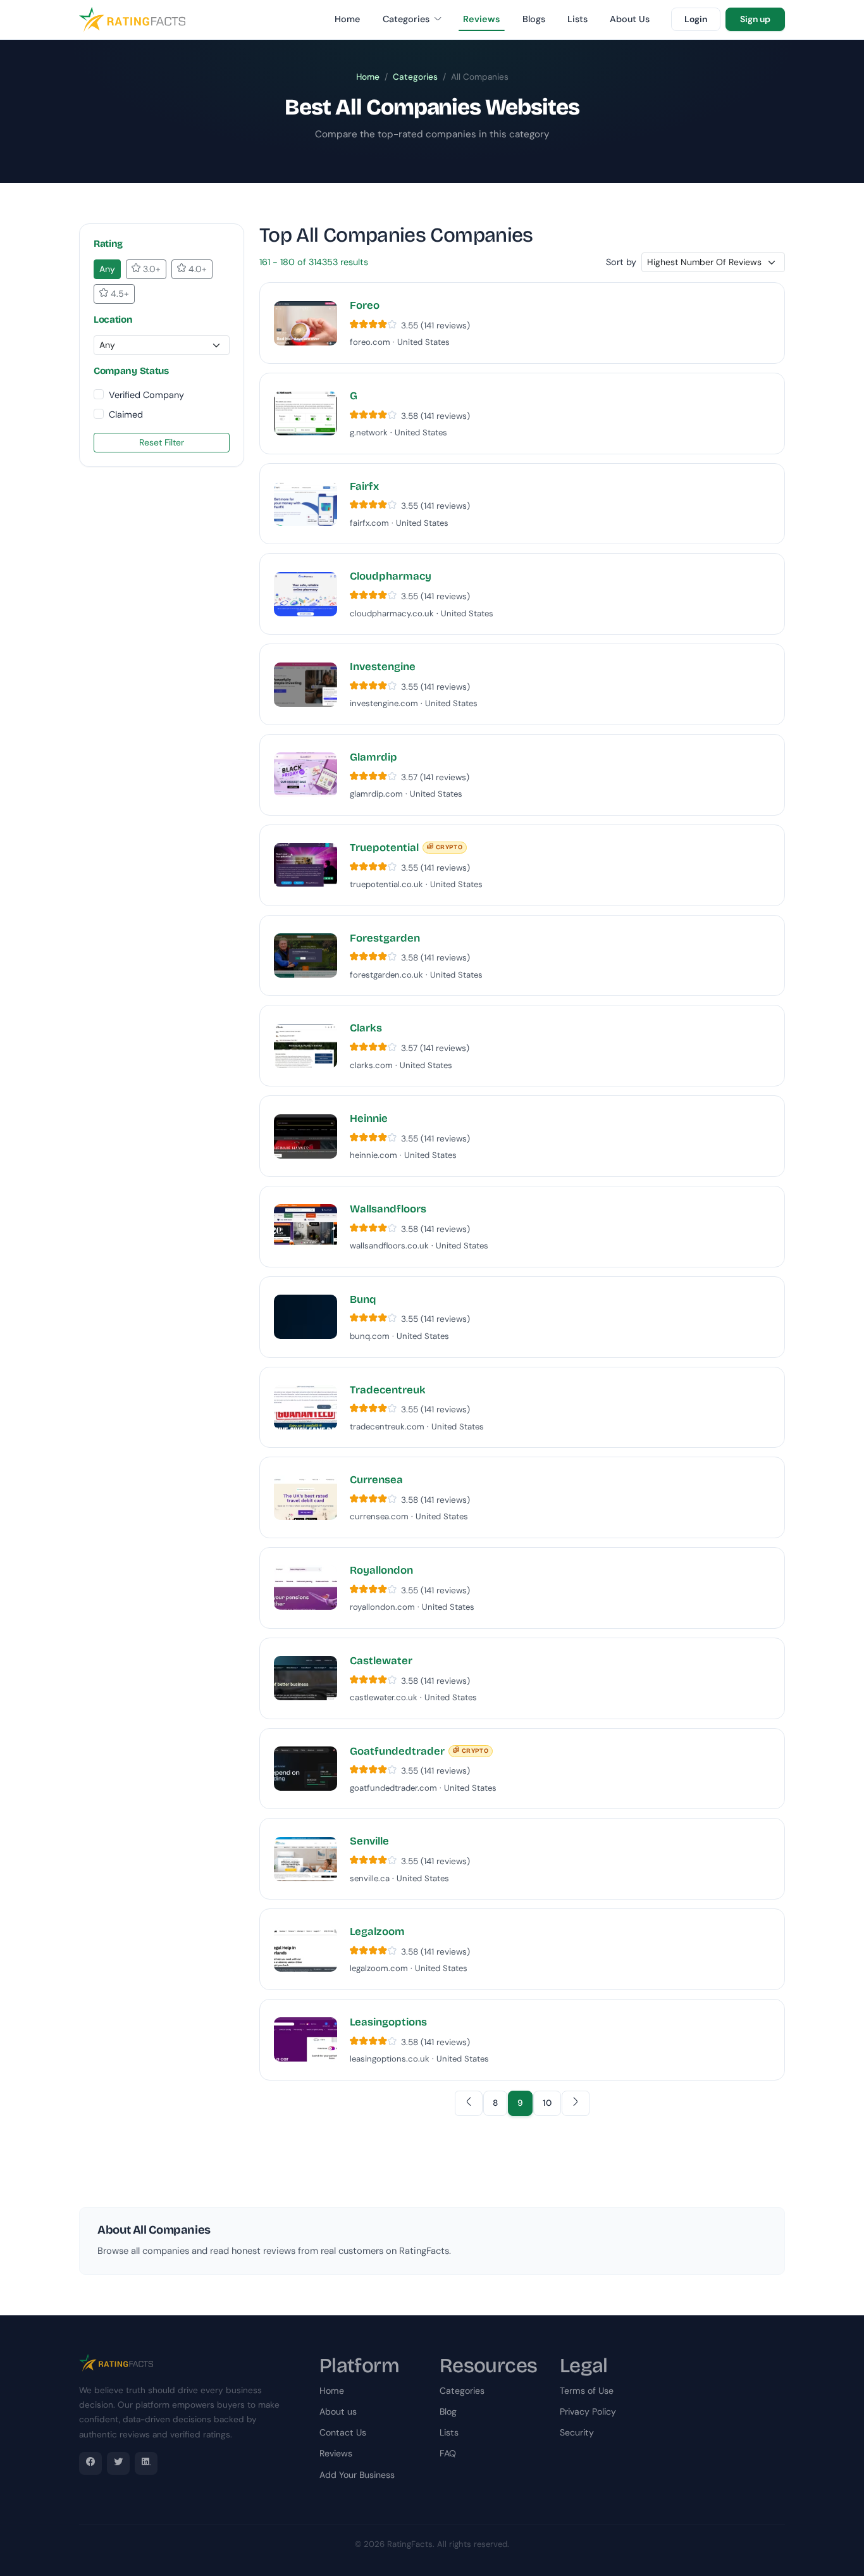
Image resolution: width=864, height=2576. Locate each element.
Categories (407, 19)
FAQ (448, 2453)
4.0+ (196, 269)
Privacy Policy (588, 2411)
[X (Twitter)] (118, 2463)
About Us (630, 19)
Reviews (482, 19)
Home (347, 19)
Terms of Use (587, 2391)
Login (696, 19)
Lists (577, 19)
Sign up (755, 19)
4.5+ (119, 294)
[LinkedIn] (146, 2463)
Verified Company (146, 395)
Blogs (534, 19)
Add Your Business (357, 2475)
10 (547, 2103)
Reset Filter (162, 442)
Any (107, 269)
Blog (448, 2411)
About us (338, 2411)
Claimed (126, 414)
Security (577, 2432)
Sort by (621, 262)
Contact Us (343, 2432)
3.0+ (151, 269)
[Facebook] (90, 2463)
